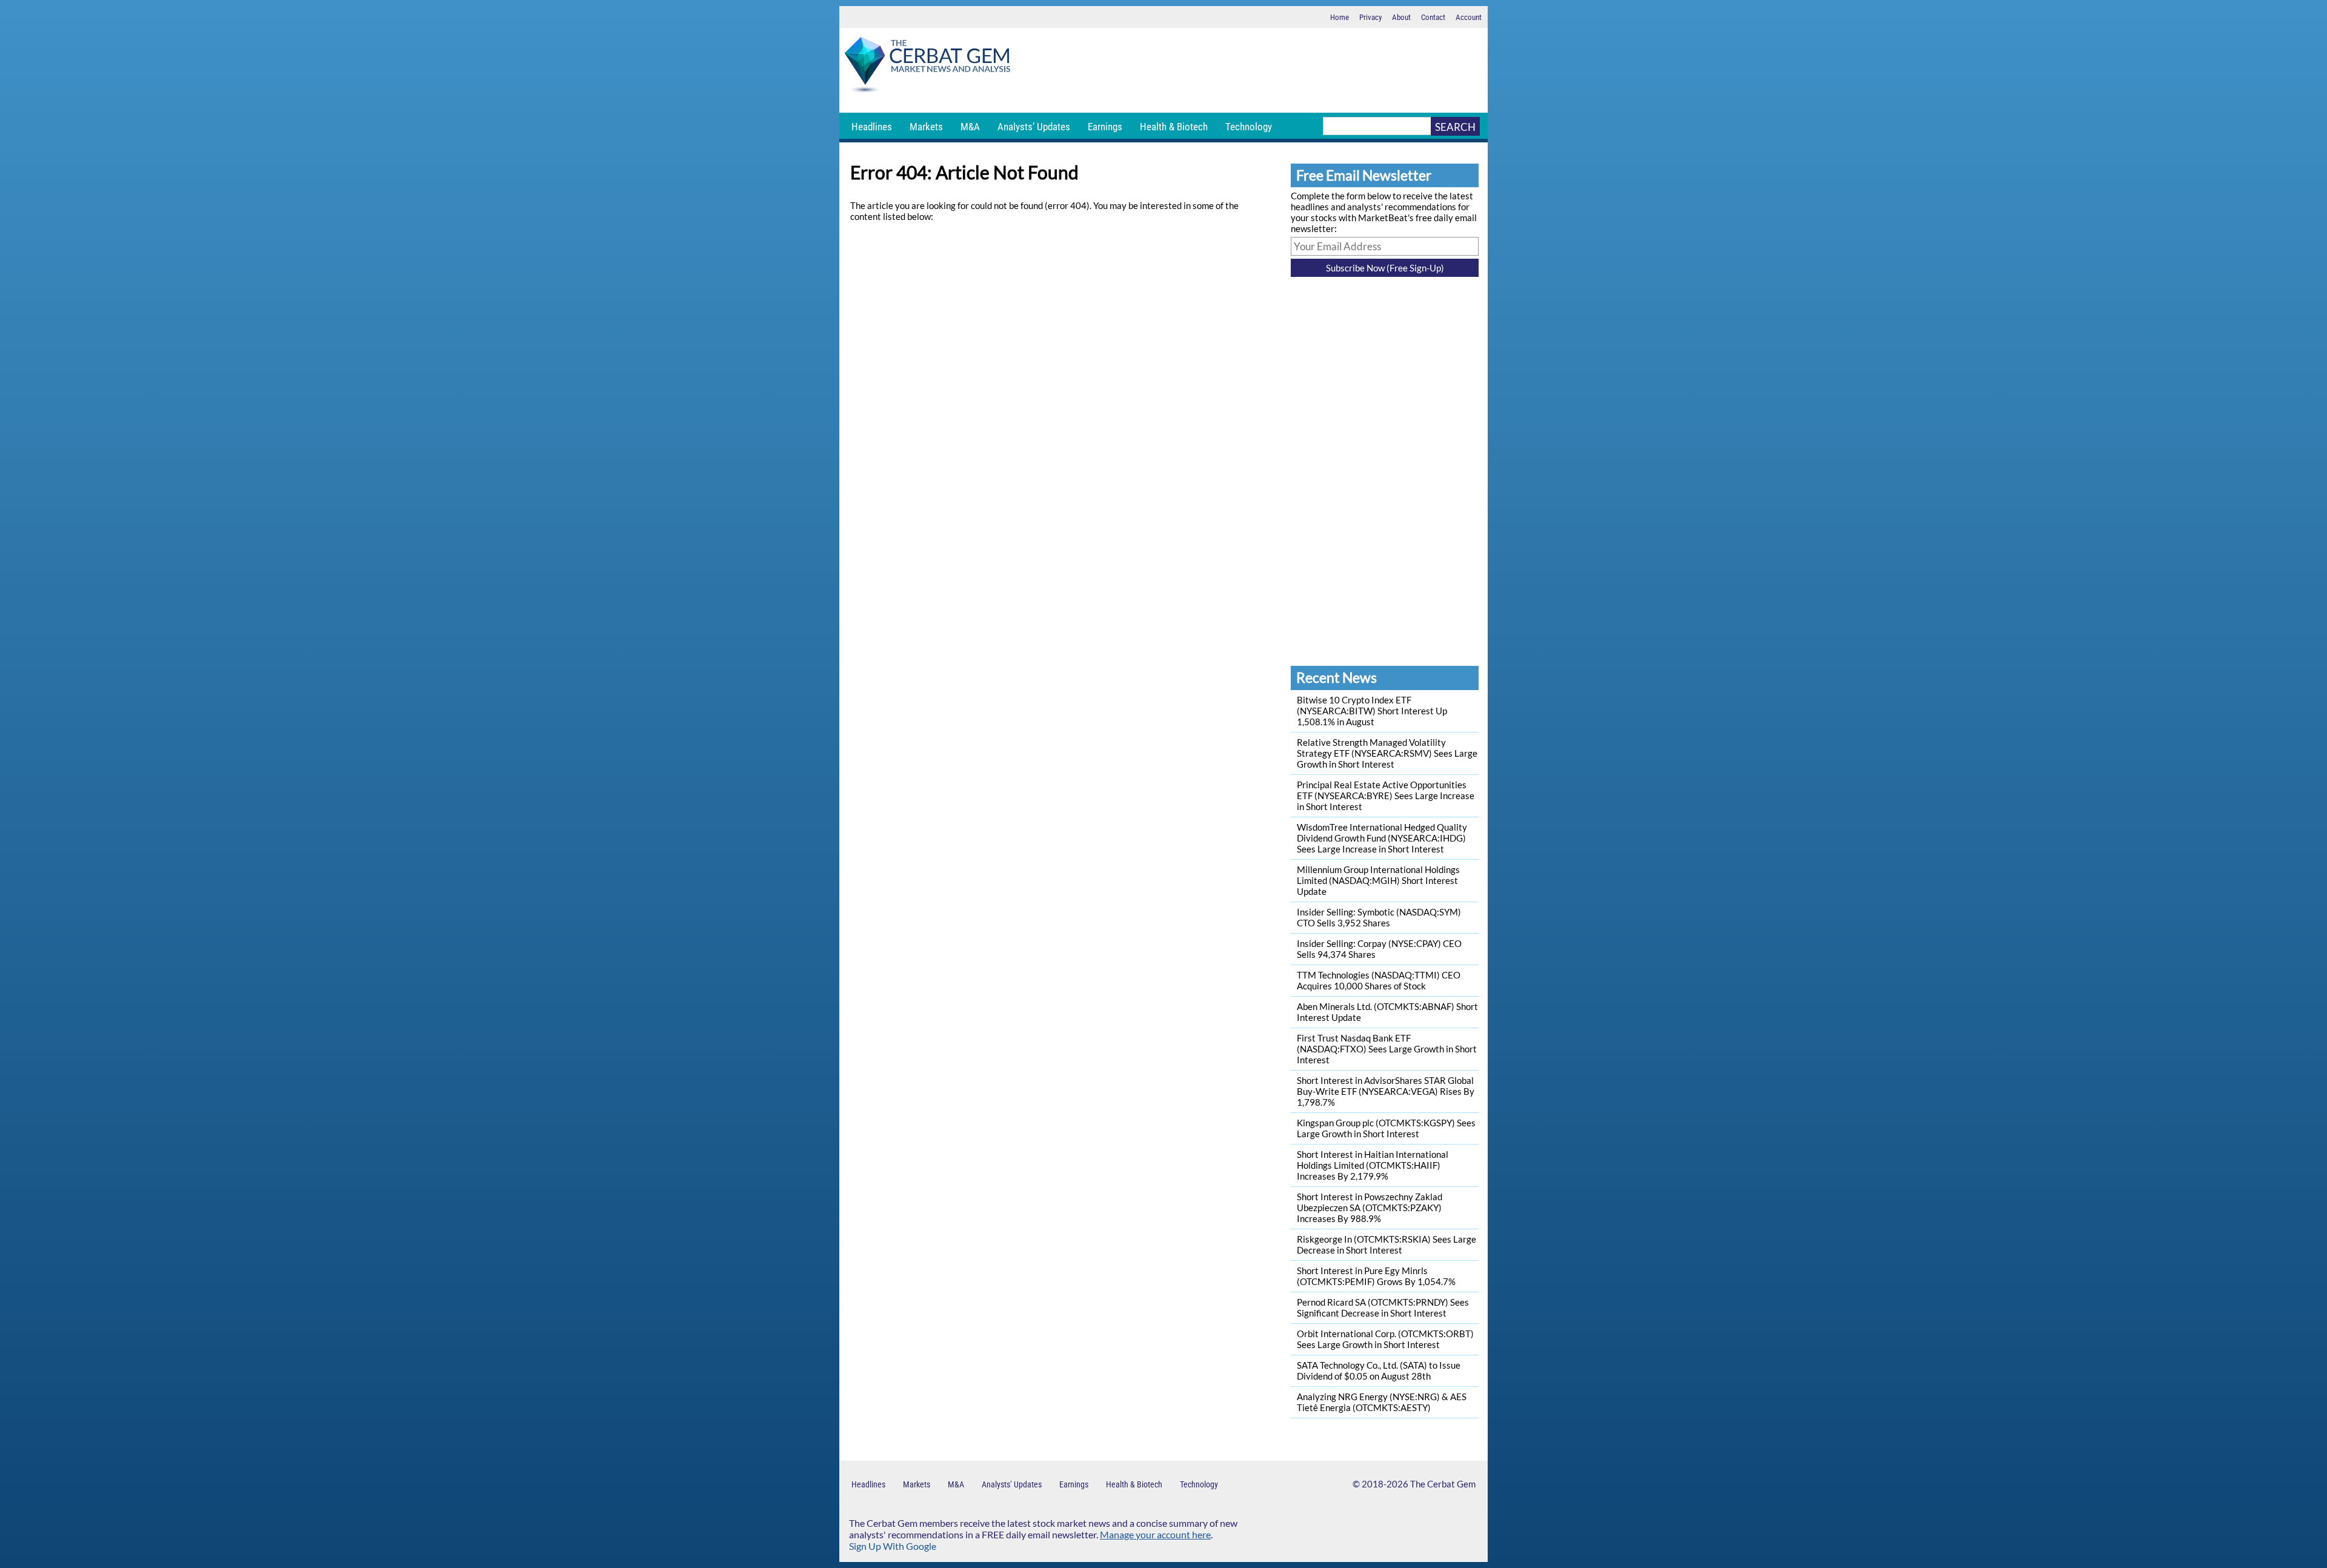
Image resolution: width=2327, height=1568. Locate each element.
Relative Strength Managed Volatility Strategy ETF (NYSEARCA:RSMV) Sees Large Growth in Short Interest (1387, 753)
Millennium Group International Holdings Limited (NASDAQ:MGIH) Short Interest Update (1378, 880)
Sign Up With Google (893, 1546)
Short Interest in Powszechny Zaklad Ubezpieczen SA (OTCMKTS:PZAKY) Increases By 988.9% (1370, 1208)
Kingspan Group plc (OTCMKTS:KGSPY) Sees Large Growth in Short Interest (1386, 1128)
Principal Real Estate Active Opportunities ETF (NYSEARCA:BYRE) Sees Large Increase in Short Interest (1386, 796)
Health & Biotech (1174, 127)
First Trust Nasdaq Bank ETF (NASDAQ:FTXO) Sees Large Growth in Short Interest (1387, 1049)
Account (1469, 17)
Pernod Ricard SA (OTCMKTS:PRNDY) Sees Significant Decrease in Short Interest (1383, 1307)
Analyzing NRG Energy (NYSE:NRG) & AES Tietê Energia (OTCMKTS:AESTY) (1382, 1402)
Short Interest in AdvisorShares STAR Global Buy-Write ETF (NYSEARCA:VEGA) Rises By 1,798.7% (1386, 1091)
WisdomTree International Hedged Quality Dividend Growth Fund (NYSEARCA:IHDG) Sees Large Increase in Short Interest (1382, 838)
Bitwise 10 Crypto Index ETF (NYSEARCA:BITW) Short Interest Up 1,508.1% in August (1372, 711)
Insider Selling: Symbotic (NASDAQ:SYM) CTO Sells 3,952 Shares (1379, 917)
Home (1340, 17)
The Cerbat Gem (1443, 1484)
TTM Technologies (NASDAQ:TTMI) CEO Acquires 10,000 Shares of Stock (1379, 980)
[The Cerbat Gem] (927, 67)
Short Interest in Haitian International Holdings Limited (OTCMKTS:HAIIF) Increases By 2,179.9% (1373, 1165)
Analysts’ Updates (1034, 127)
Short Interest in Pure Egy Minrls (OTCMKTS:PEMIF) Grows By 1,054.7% (1376, 1276)
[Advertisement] (1251, 70)
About (1401, 17)
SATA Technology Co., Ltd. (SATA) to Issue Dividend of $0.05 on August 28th (1379, 1370)
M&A (970, 127)
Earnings (1105, 127)
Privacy (1370, 17)
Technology (1249, 127)
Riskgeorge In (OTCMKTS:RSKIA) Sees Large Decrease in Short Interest (1387, 1244)
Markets (926, 127)
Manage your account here (1155, 1534)
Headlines (872, 127)
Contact (1433, 17)
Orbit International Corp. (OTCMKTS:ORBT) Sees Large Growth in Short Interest (1385, 1339)
